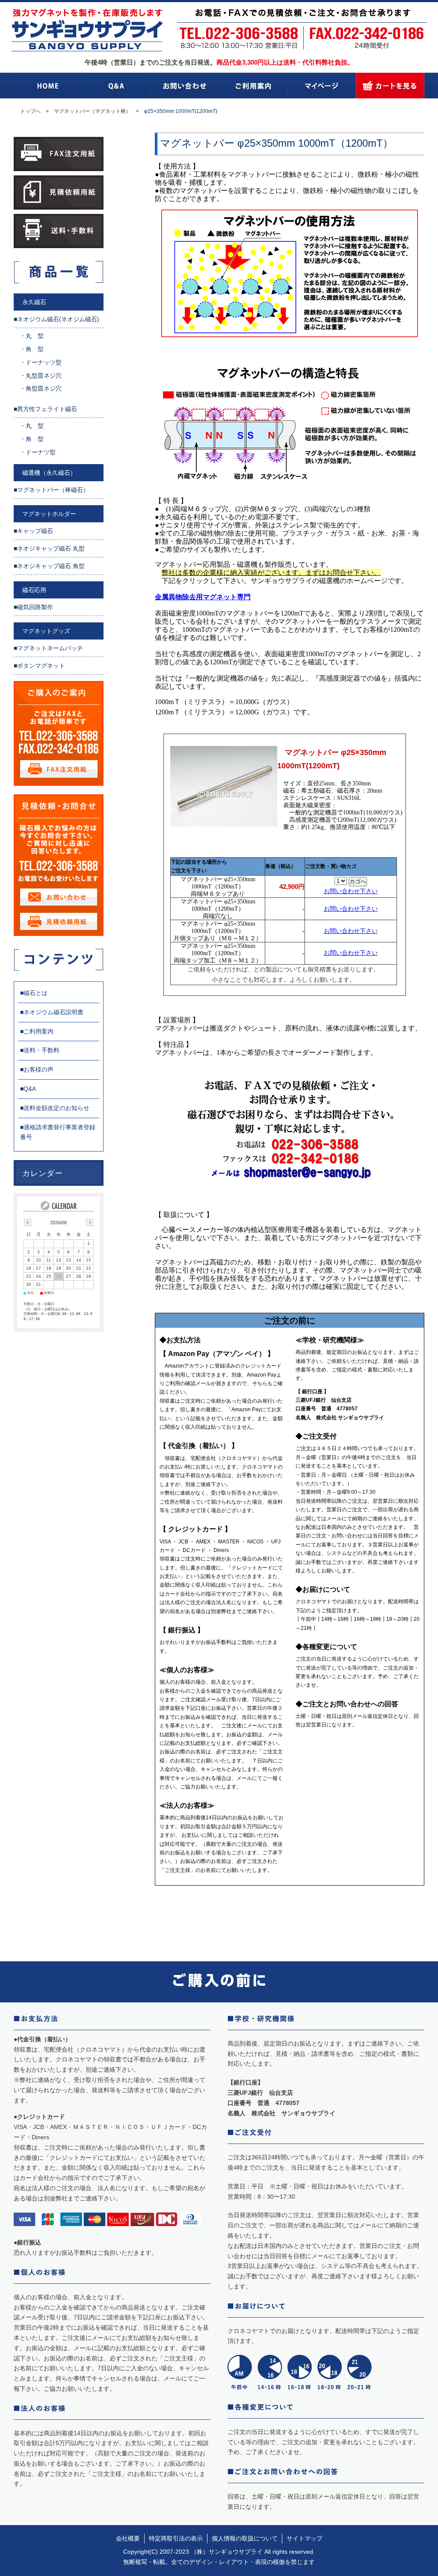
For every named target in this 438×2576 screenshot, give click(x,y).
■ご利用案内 (37, 1031)
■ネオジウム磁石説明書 (52, 1012)
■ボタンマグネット (39, 666)
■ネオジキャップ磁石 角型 (49, 566)
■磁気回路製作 (33, 607)
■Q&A (28, 1089)
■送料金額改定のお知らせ (55, 1108)
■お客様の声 (37, 1069)
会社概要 (128, 2538)
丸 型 (35, 336)
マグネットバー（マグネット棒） (92, 111)
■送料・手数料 (40, 1050)
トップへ (30, 111)
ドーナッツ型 (44, 362)
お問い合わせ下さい (351, 891)
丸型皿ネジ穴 (44, 376)
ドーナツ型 (41, 452)
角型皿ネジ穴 (44, 388)
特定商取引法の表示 (176, 2538)
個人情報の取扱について (245, 2538)
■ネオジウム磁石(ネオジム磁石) (56, 319)
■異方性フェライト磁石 (45, 409)
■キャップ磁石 (33, 531)
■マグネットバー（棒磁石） (51, 490)
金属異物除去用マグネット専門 (203, 597)
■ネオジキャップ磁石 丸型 (49, 548)
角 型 (35, 349)
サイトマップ (305, 2538)
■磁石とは (34, 993)
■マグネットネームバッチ (48, 648)
